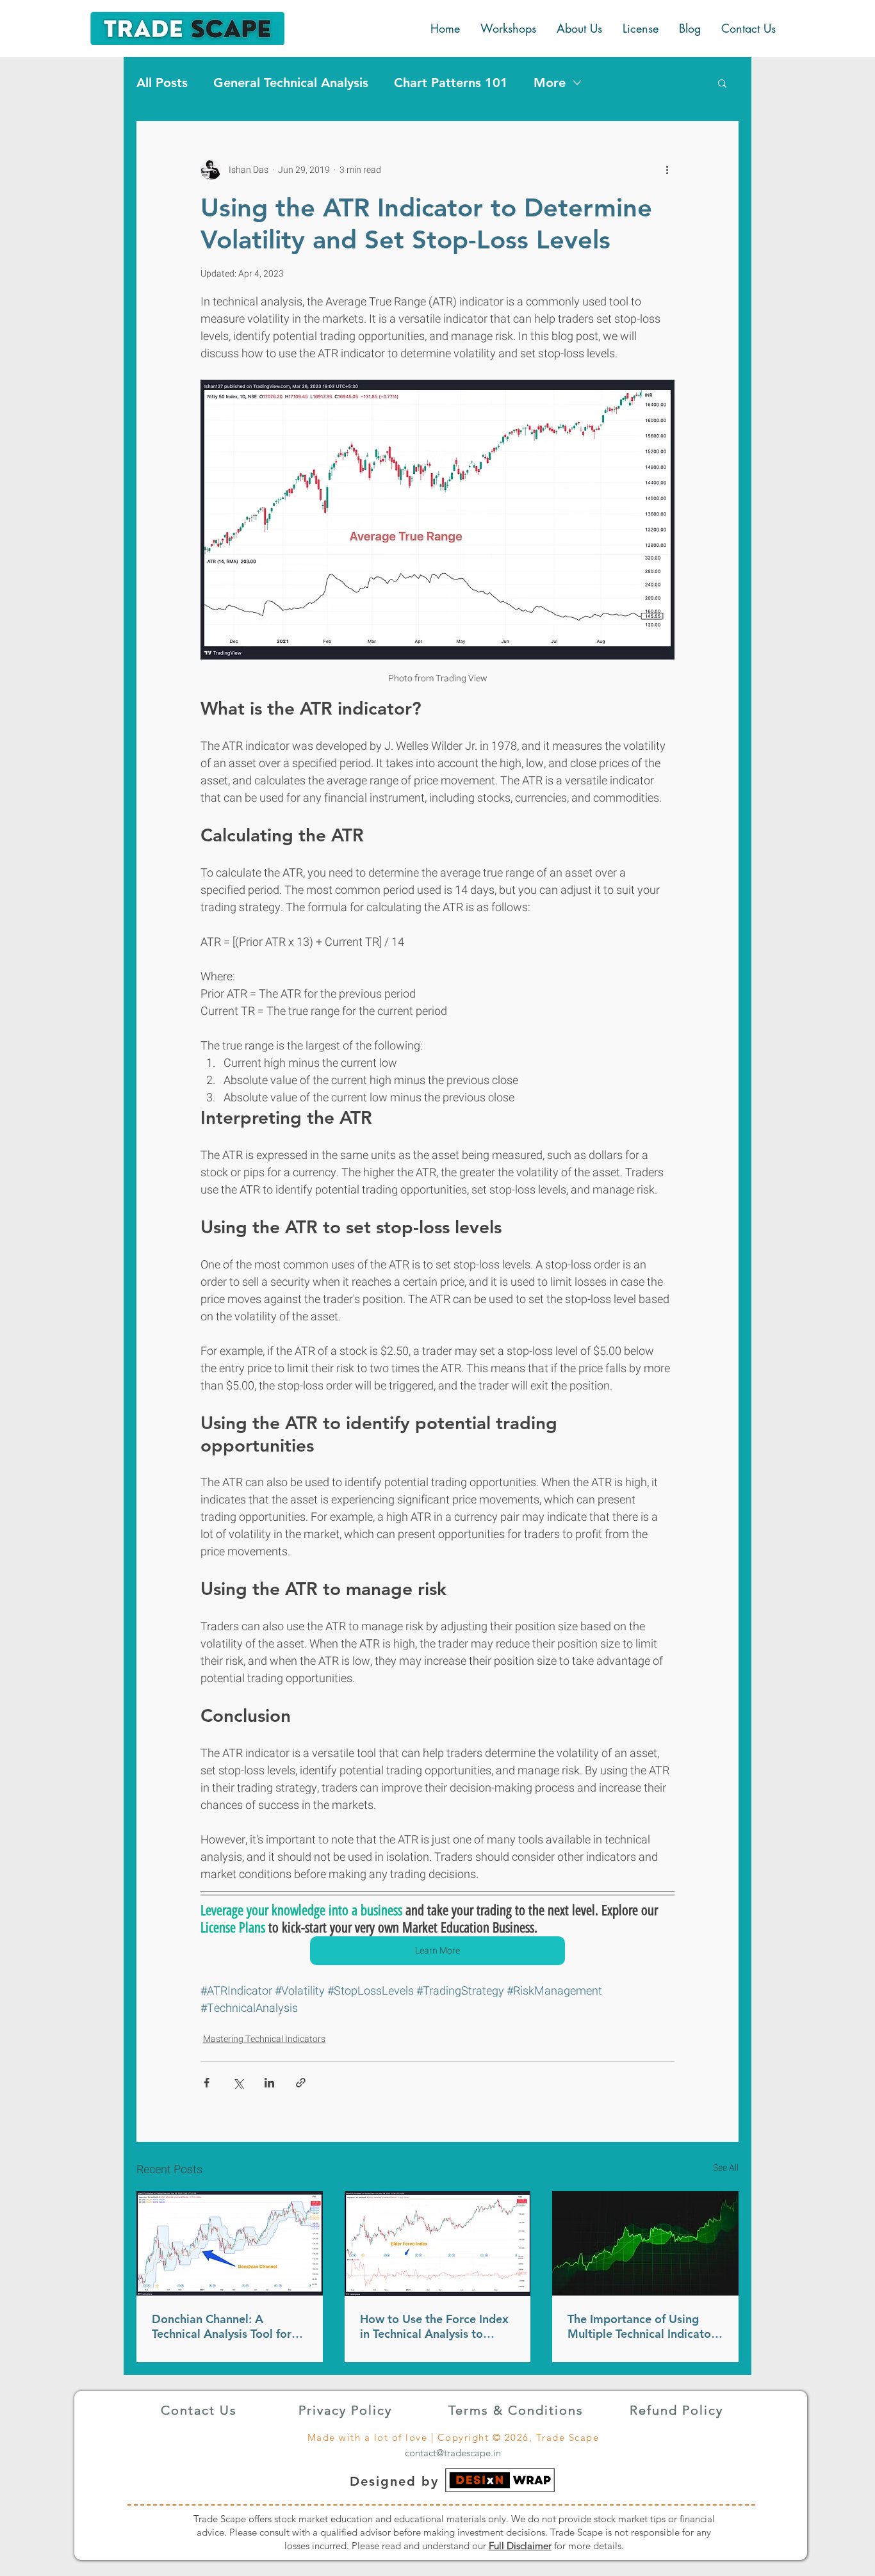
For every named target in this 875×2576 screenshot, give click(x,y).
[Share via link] (301, 2083)
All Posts (162, 83)
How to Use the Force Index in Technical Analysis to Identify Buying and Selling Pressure (434, 2326)
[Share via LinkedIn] (269, 2083)
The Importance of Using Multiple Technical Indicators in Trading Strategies (644, 2326)
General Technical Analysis (291, 83)
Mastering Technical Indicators (264, 2039)
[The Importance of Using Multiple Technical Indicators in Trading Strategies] (645, 2243)
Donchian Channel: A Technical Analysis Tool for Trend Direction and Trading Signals (226, 2326)
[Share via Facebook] (207, 2083)
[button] (722, 83)
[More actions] (667, 170)
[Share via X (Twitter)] (238, 2083)
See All (726, 2168)
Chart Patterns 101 (451, 83)
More (550, 83)
